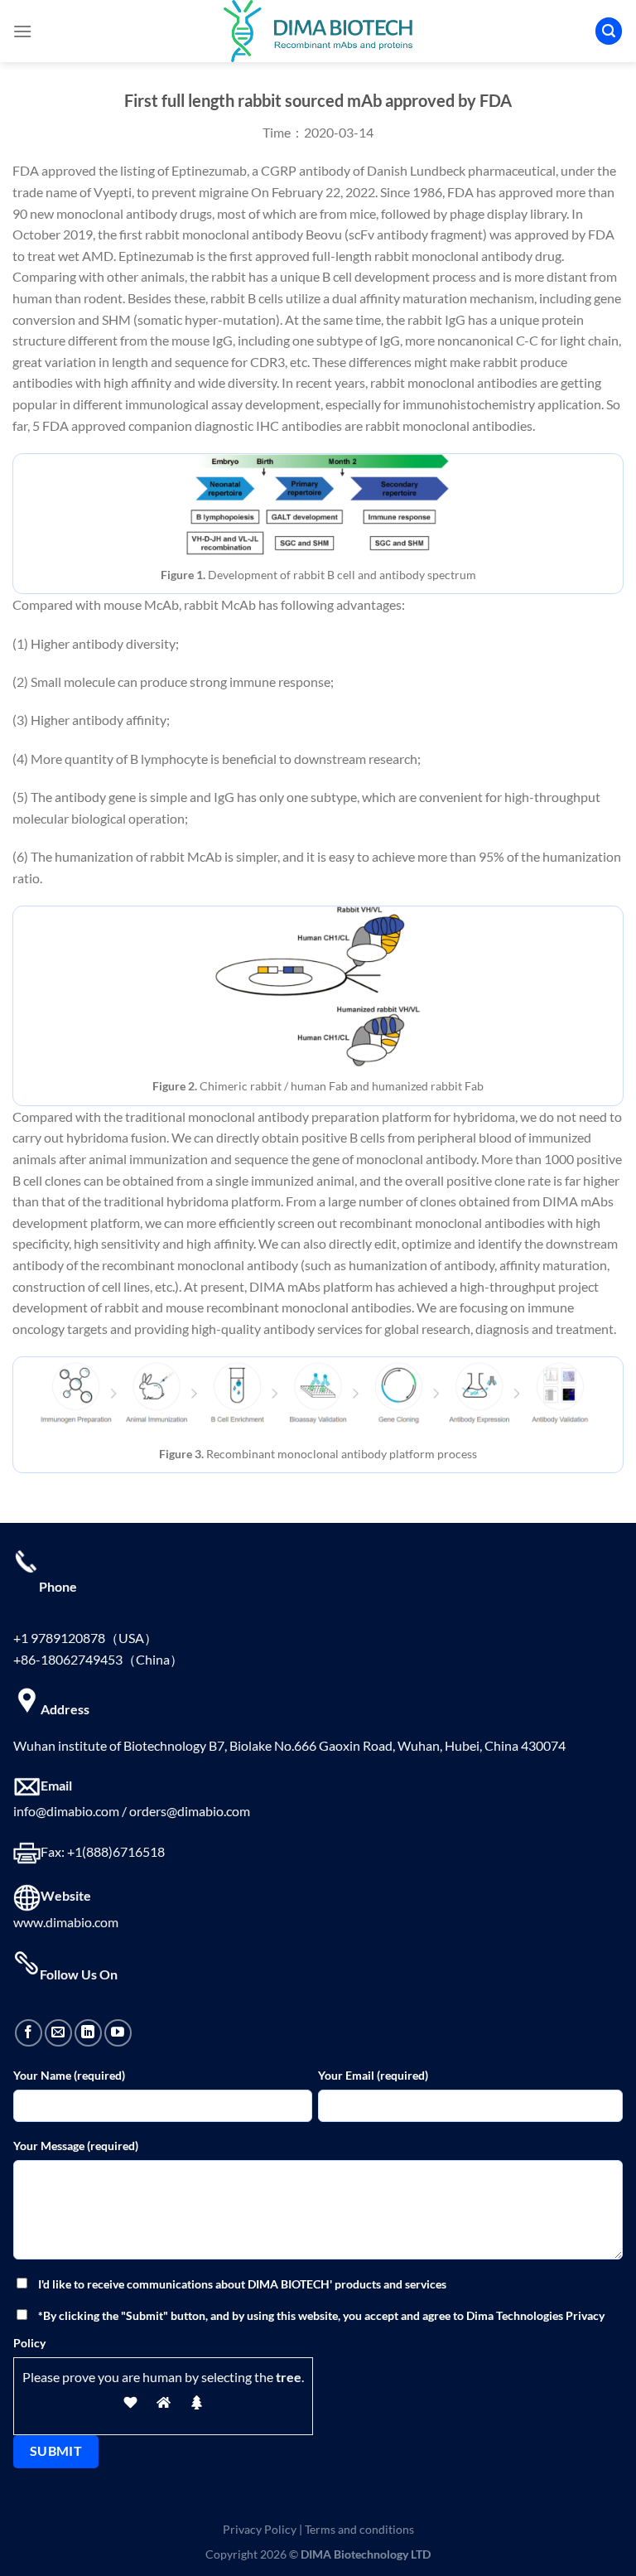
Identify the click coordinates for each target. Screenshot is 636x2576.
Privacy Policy (260, 2529)
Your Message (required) (76, 2146)
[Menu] (22, 31)
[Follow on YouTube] (118, 2033)
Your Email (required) (373, 2075)
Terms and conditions (359, 2529)
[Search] (609, 31)
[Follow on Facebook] (29, 2033)
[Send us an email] (58, 2033)
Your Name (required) (69, 2075)
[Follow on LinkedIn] (88, 2033)
